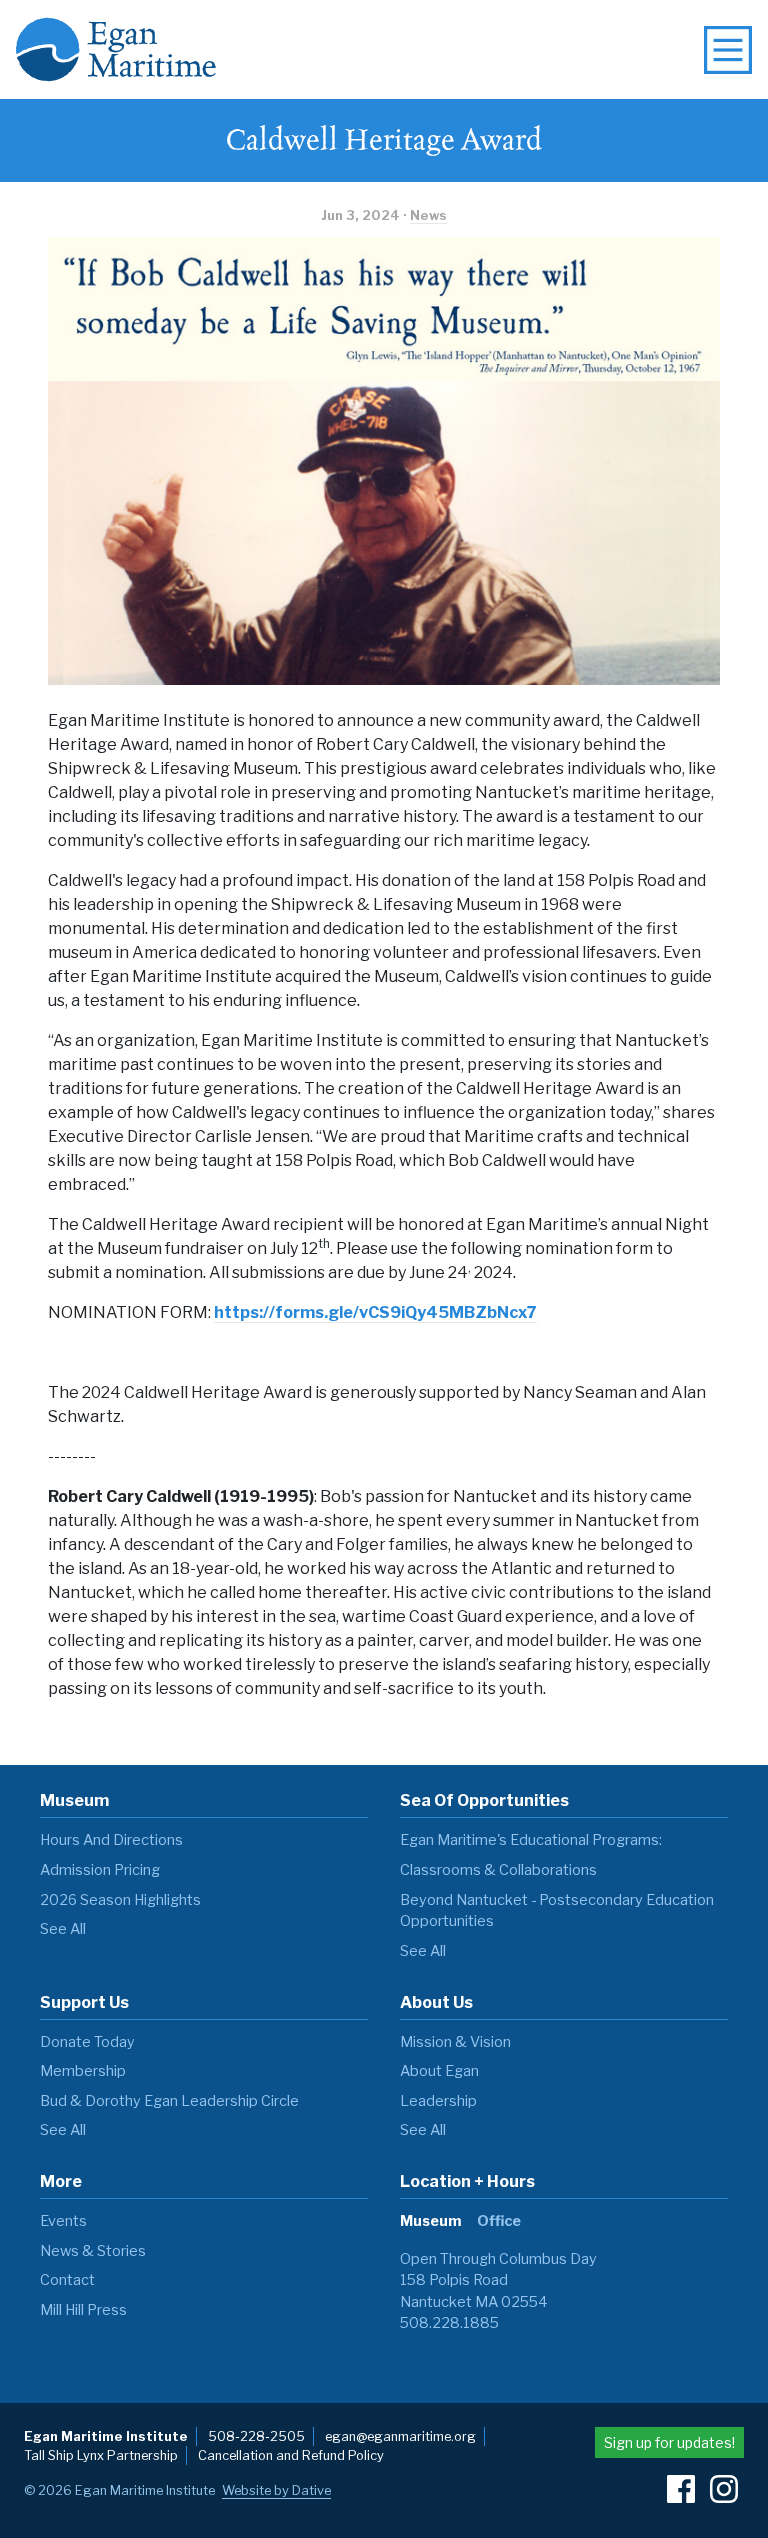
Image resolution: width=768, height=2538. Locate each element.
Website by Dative (276, 2490)
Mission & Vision (455, 2042)
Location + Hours (467, 2181)
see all (63, 1929)
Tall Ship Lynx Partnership (101, 2455)
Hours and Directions (111, 1840)
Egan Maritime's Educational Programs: (531, 1840)
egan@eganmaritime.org (400, 2436)
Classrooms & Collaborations (498, 1870)
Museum (74, 1800)
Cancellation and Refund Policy (291, 2455)
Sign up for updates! (669, 2442)
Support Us (84, 2002)
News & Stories (93, 2251)
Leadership (438, 2101)
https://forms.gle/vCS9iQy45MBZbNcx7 (375, 1312)
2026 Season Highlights (120, 1900)
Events (63, 2221)
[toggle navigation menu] (728, 50)
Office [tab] (499, 2221)
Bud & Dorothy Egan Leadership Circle (169, 2101)
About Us (436, 2002)
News (428, 215)
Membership (83, 2071)
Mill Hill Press (83, 2310)
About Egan (439, 2071)
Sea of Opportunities (484, 1800)
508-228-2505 (256, 2436)
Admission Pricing (100, 1870)
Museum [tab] (430, 2221)
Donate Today (87, 2042)
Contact (67, 2280)
